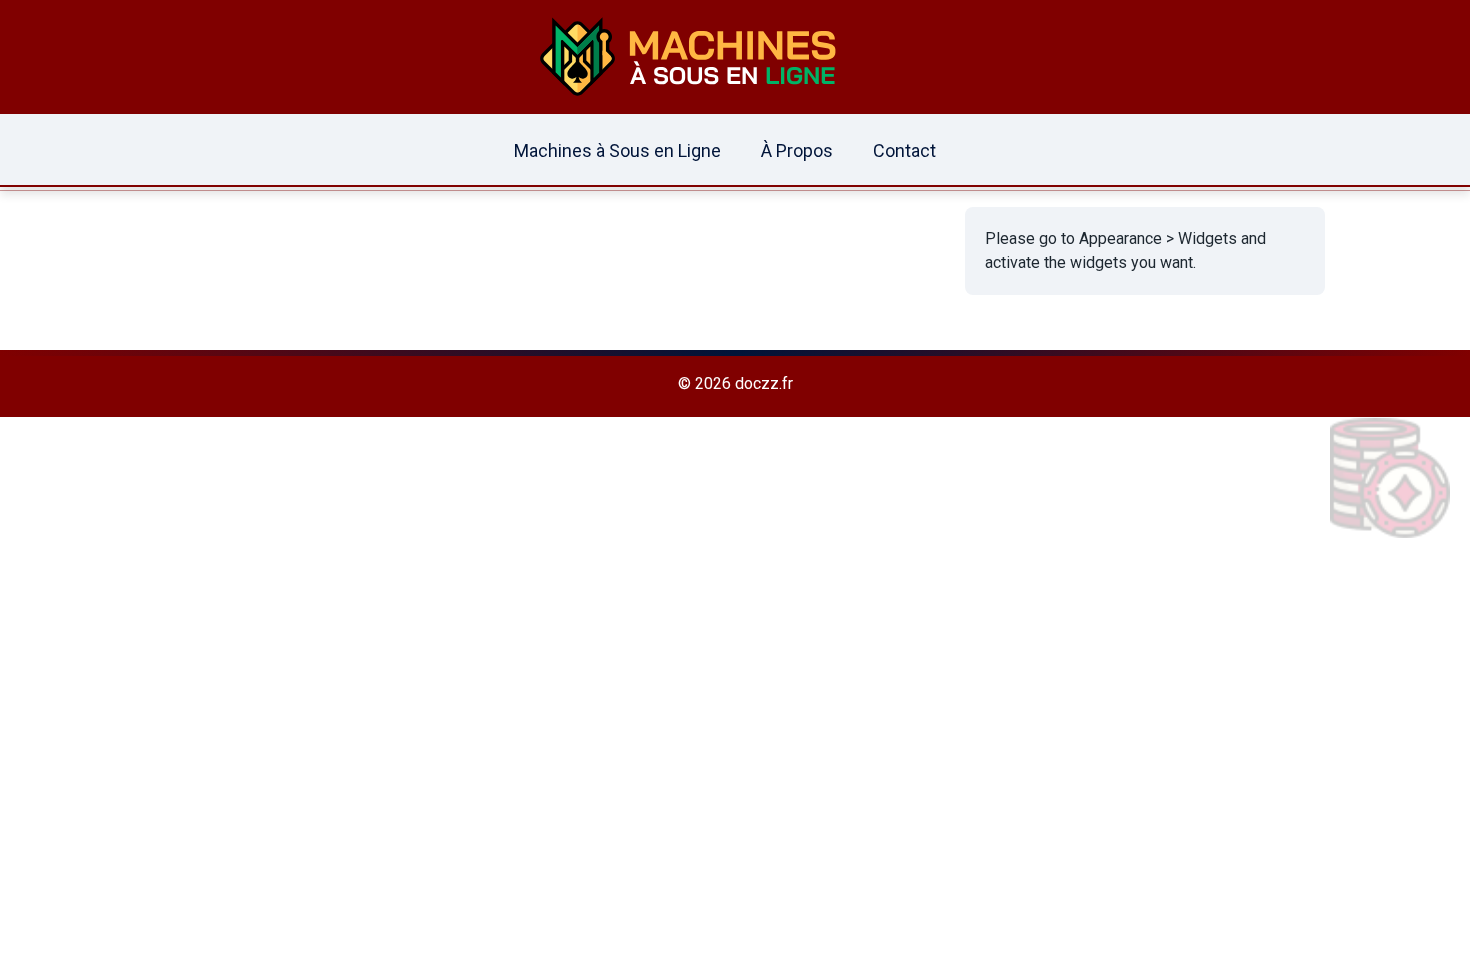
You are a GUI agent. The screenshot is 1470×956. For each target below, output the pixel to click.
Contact (904, 150)
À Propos (797, 150)
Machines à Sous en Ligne (617, 150)
